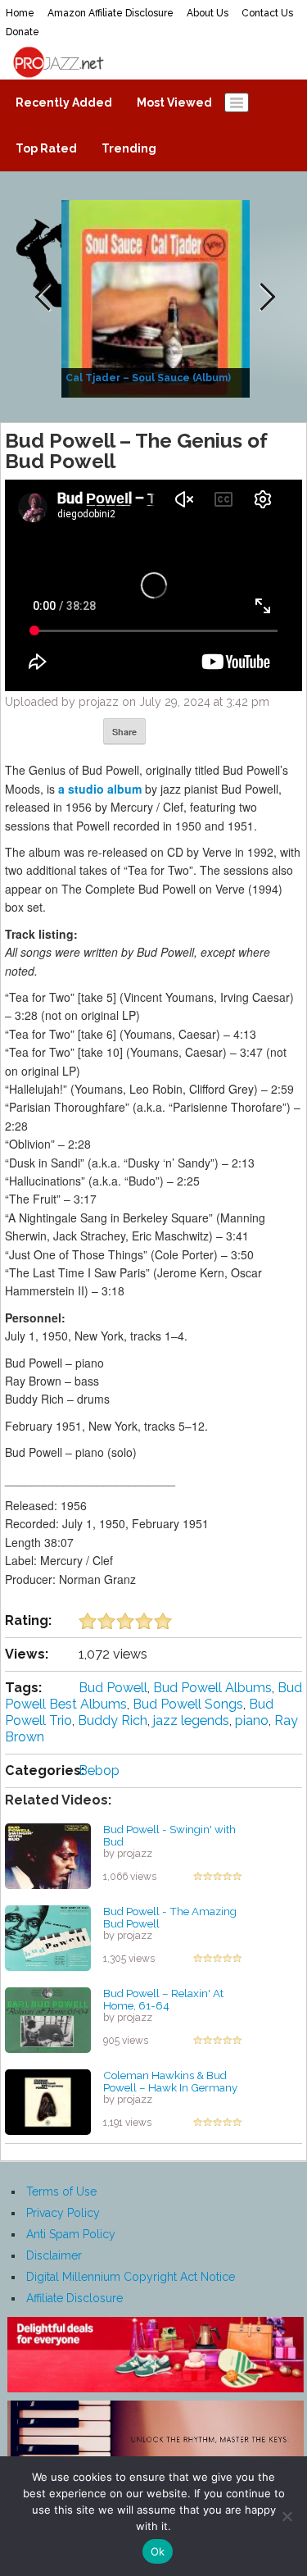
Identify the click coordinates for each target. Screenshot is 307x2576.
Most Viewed (174, 102)
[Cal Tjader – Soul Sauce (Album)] (158, 298)
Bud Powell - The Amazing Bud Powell (170, 1917)
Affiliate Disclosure (74, 2298)
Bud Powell (113, 1688)
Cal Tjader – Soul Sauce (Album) (148, 378)
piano (252, 1720)
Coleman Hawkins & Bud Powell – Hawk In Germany (170, 2081)
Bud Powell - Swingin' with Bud (169, 1835)
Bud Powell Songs (188, 1704)
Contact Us (267, 13)
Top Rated (46, 148)
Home (20, 13)
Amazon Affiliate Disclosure (111, 13)
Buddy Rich (113, 1720)
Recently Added (64, 102)
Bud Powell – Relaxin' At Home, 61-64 (163, 1999)
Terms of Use (61, 2191)
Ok (158, 2551)
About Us (208, 13)
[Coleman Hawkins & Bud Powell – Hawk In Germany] (48, 2101)
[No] (287, 2516)
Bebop (99, 1770)
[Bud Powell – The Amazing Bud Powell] (48, 1937)
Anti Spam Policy (71, 2234)
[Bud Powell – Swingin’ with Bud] (48, 1855)
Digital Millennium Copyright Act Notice (131, 2277)
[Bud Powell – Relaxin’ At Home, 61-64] (48, 2019)
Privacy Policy (63, 2213)
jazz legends (191, 1720)
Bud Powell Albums (212, 1688)
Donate (23, 32)
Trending (129, 148)
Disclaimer (54, 2255)
